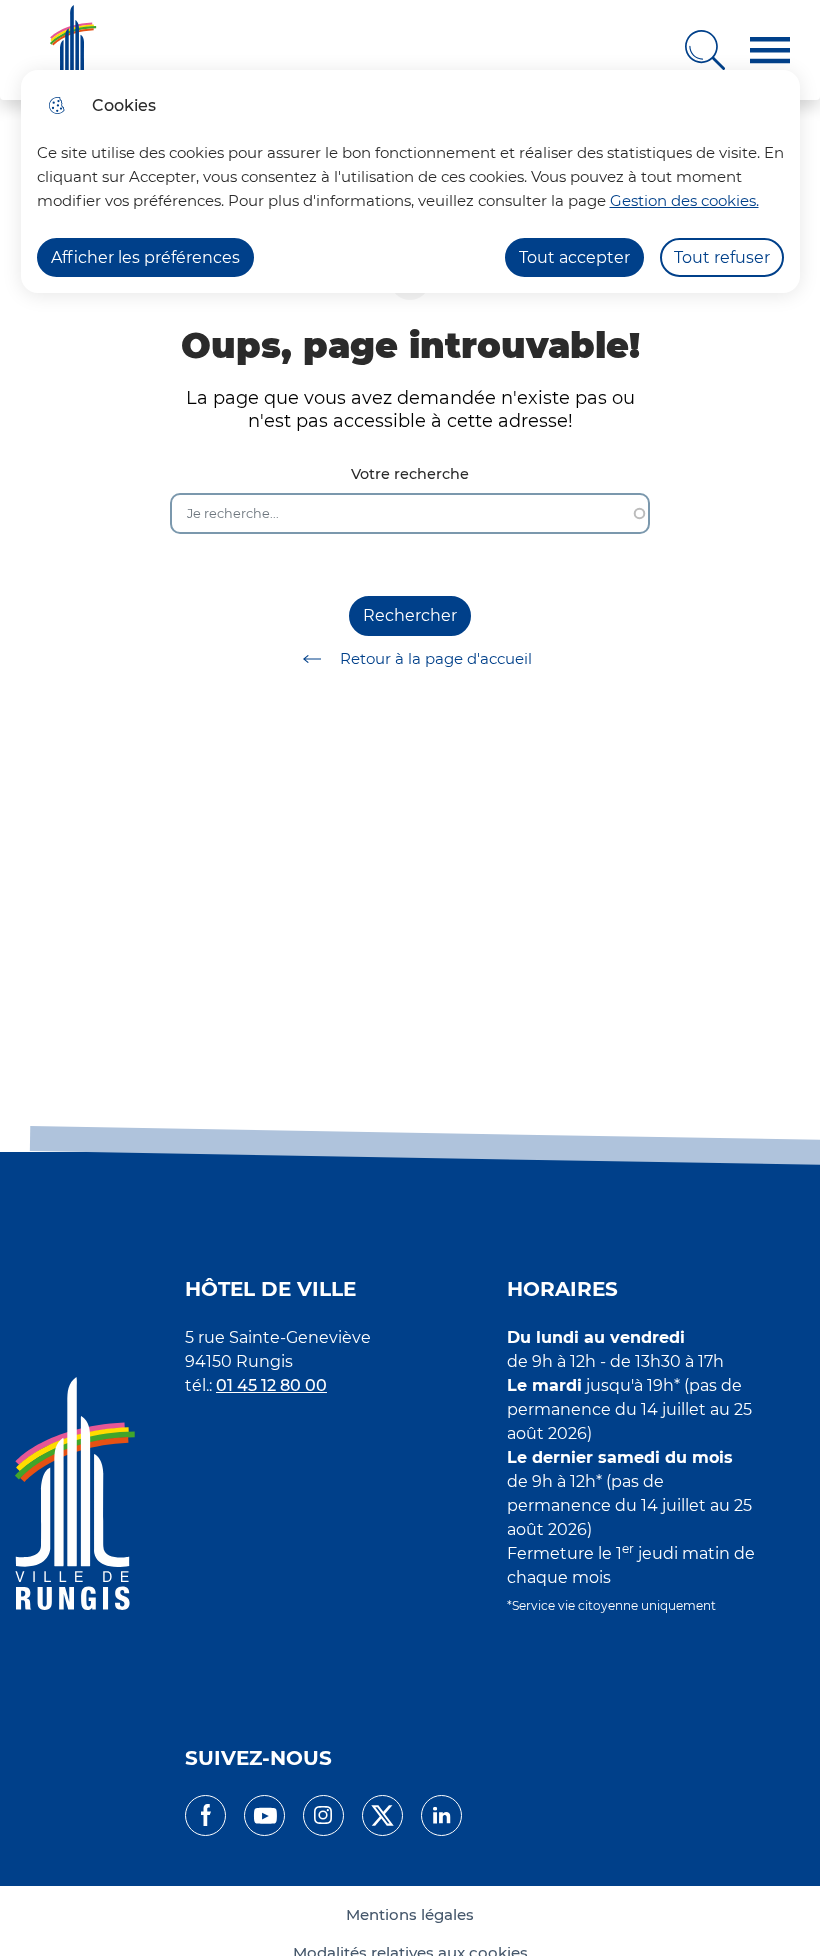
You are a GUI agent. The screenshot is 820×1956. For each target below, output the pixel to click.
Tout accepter (574, 257)
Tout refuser (722, 257)
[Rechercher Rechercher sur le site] (705, 50)
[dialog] (410, 181)
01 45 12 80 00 (271, 1385)
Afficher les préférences (145, 257)
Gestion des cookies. (684, 200)
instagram (323, 1815)
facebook (205, 1815)
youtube (264, 1815)
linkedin (441, 1815)
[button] (770, 50)
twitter (382, 1815)
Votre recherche (410, 474)
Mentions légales (410, 1915)
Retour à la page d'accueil (436, 658)
